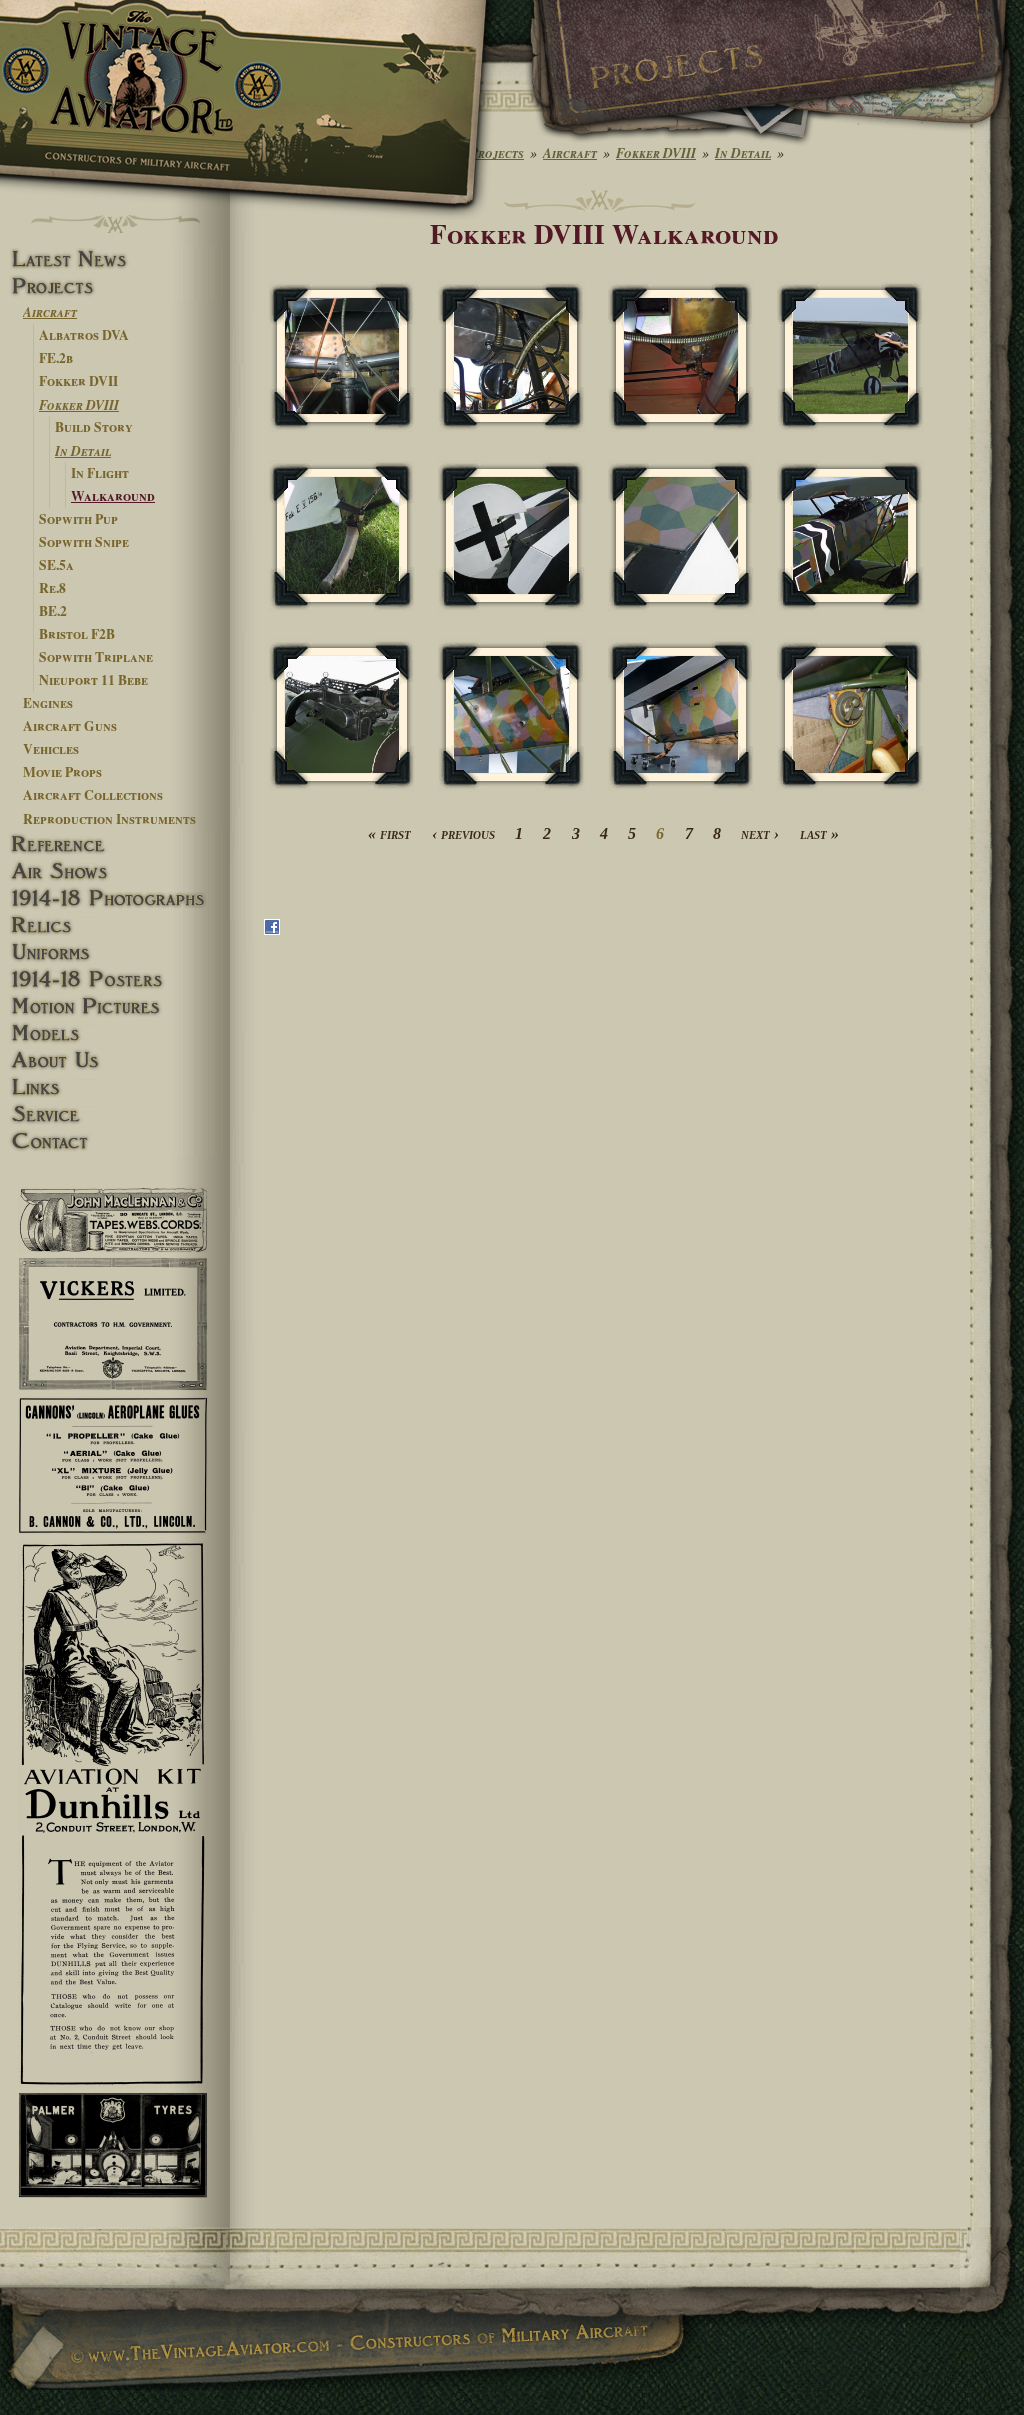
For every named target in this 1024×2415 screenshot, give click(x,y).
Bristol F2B (77, 634)
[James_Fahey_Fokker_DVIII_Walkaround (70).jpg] (681, 714)
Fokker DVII (78, 381)
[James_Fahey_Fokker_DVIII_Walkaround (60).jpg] (342, 356)
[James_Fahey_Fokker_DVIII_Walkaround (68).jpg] (342, 714)
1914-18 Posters (115, 979)
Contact (115, 1141)
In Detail (83, 450)
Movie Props (62, 772)
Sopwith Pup (78, 519)
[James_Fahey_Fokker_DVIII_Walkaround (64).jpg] (342, 535)
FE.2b (56, 358)
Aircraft (50, 311)
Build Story (94, 427)
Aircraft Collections (93, 795)
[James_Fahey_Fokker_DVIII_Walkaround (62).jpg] (681, 356)
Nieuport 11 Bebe (93, 680)
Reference (115, 844)
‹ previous (463, 833)
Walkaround (113, 496)
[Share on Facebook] (272, 930)
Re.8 (52, 588)
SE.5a (56, 565)
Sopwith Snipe (84, 542)
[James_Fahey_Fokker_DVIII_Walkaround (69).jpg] (511, 714)
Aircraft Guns (70, 726)
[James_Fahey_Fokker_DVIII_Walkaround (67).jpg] (850, 535)
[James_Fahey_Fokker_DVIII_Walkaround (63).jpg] (850, 356)
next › (760, 833)
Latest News (115, 259)
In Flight (100, 473)
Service (115, 1114)
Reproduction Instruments (109, 819)
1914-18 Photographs (115, 898)
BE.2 (53, 611)
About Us (115, 1060)
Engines (48, 703)
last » (819, 833)
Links (115, 1087)
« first (389, 833)
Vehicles (51, 749)
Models (115, 1033)
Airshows (115, 871)
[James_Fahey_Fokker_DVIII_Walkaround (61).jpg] (511, 356)
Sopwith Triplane (96, 657)
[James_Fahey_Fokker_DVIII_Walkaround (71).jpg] (850, 714)
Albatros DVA (84, 335)
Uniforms (115, 952)
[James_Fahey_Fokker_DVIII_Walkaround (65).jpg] (511, 535)
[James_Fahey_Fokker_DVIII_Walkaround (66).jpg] (681, 535)
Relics (115, 925)
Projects (115, 286)
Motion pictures (115, 1006)
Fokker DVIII (79, 404)
